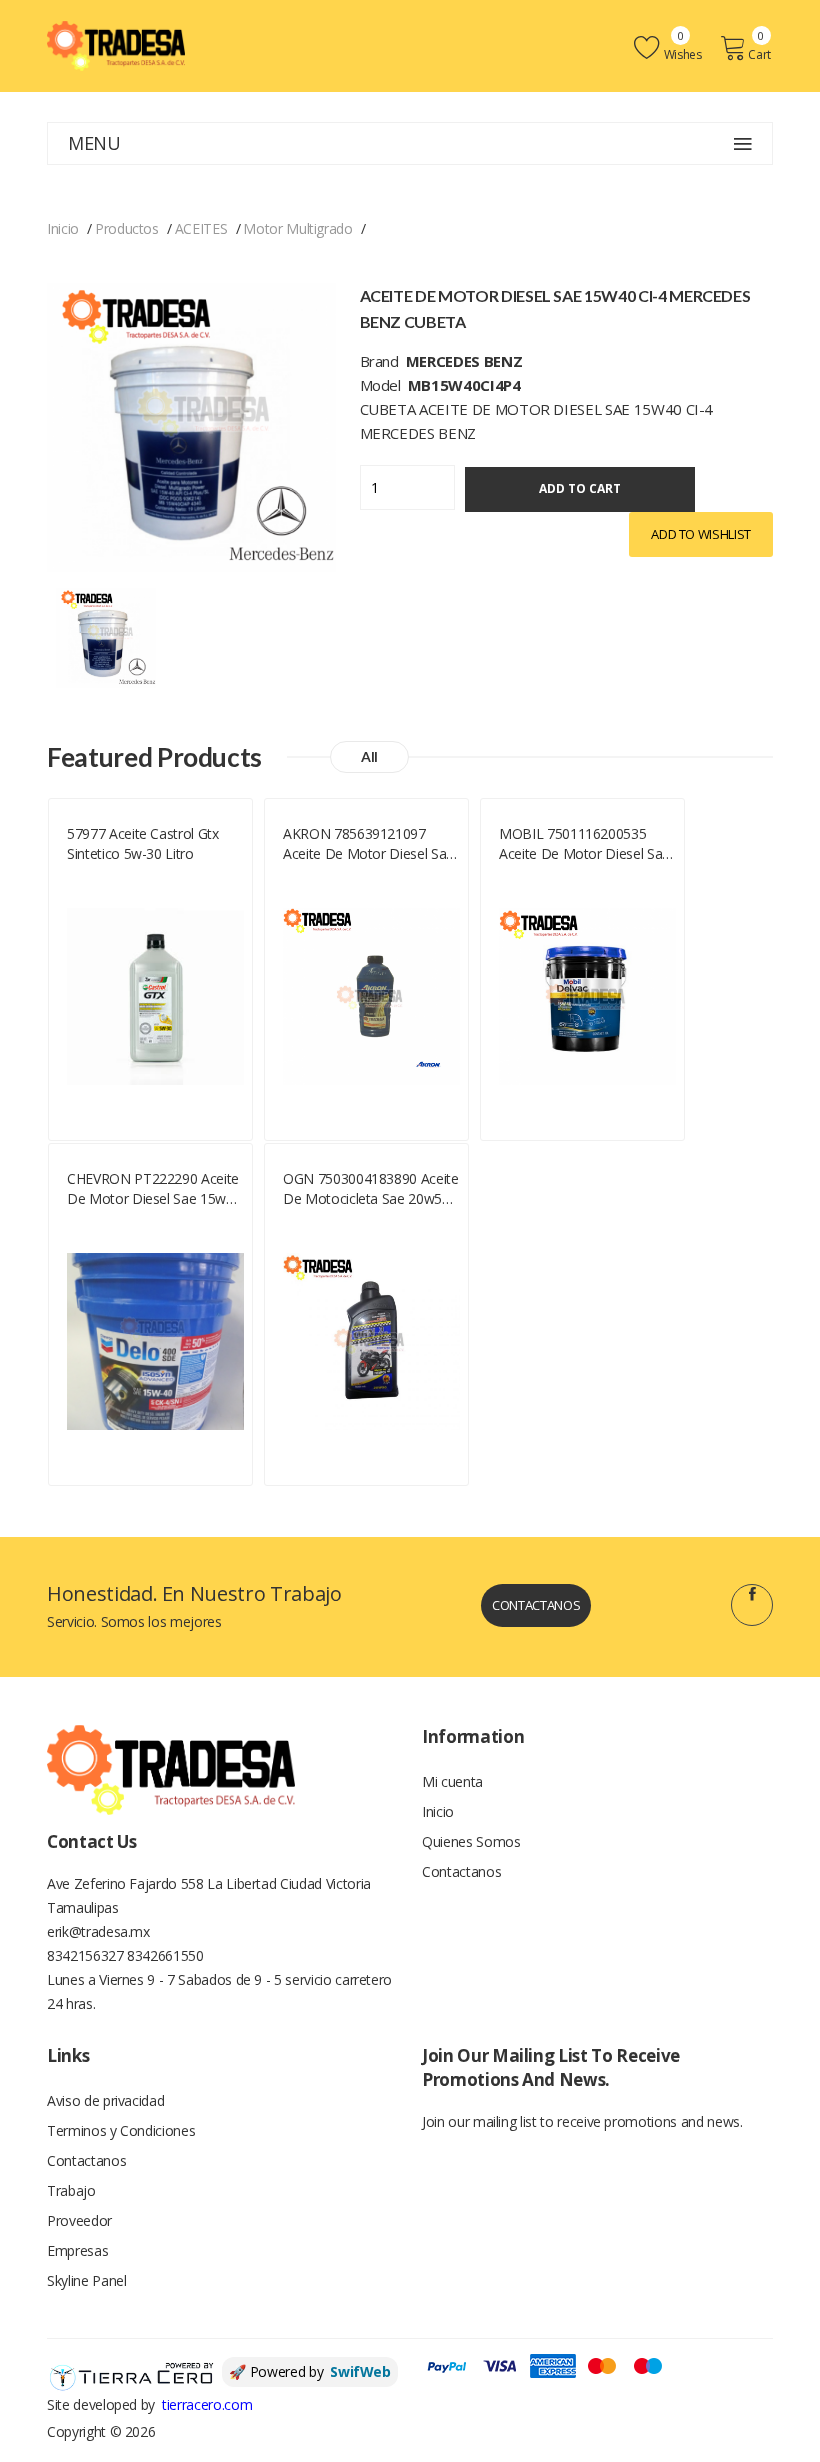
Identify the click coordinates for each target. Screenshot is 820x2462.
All (369, 756)
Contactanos (536, 1605)
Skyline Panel (86, 2280)
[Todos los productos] (106, 635)
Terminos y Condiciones (121, 2130)
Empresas (77, 2250)
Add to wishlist (701, 534)
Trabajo (71, 2190)
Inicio (63, 228)
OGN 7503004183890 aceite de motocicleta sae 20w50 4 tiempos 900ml (371, 1189)
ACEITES (201, 228)
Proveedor (79, 2220)
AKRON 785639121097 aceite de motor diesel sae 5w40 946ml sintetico (368, 844)
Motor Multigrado (297, 228)
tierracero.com (207, 2404)
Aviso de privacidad (105, 2100)
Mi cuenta (452, 1781)
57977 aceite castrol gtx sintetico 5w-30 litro (143, 843)
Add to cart (580, 488)
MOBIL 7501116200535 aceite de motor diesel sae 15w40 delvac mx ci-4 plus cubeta (584, 844)
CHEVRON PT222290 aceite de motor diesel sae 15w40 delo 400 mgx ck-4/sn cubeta (154, 1189)
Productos (127, 228)
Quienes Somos (471, 1841)
